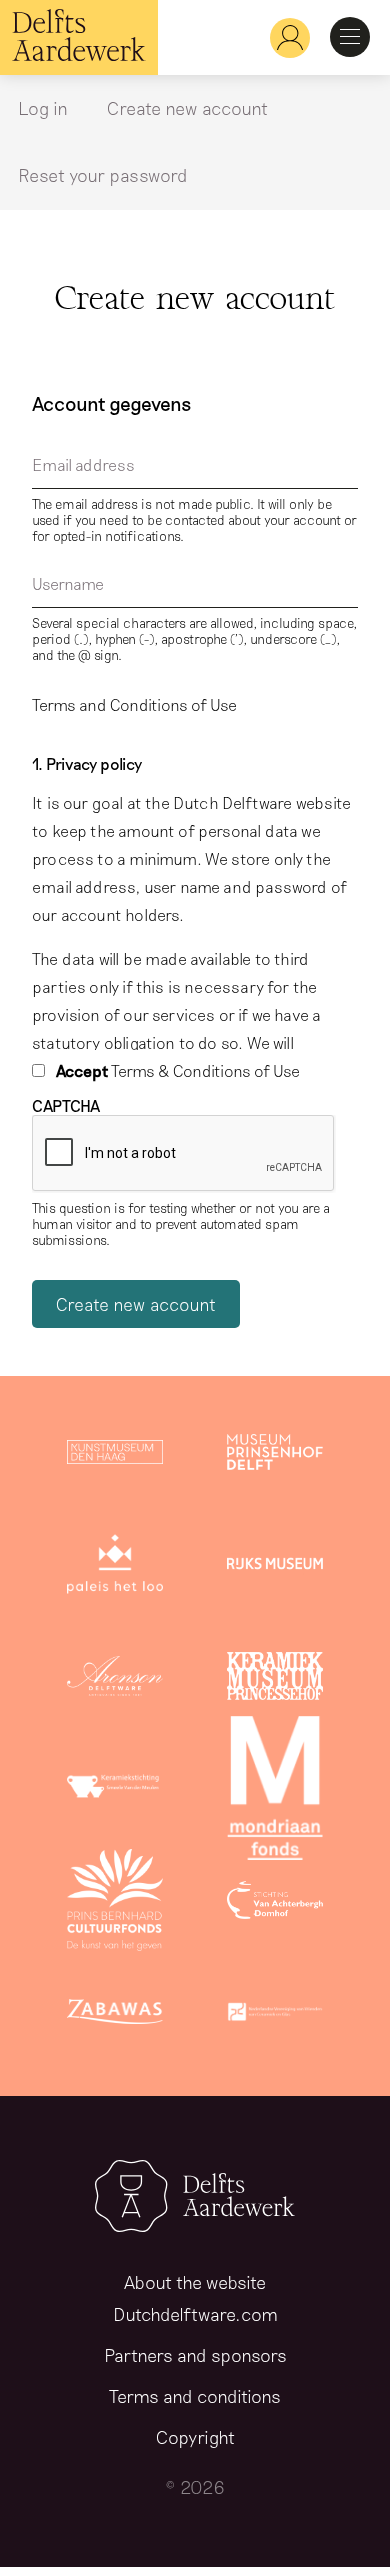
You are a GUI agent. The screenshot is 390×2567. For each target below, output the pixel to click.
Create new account (187, 108)
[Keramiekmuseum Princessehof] (275, 1680)
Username (68, 583)
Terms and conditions (195, 2396)
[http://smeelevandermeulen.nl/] (115, 1792)
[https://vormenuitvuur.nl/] (275, 2016)
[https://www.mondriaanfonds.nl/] (275, 1792)
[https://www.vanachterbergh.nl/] (275, 1904)
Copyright (195, 2437)
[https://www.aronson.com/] (115, 1680)
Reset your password (103, 175)
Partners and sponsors (195, 2355)
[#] (282, 37)
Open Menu (350, 37)
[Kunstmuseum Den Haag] (115, 1456)
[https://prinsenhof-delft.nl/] (275, 1456)
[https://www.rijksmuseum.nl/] (275, 1568)
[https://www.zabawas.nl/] (115, 2016)
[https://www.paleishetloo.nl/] (115, 1568)
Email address (83, 464)
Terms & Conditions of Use (178, 1070)
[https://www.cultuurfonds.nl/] (115, 1904)
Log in (43, 108)
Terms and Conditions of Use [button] (134, 704)
